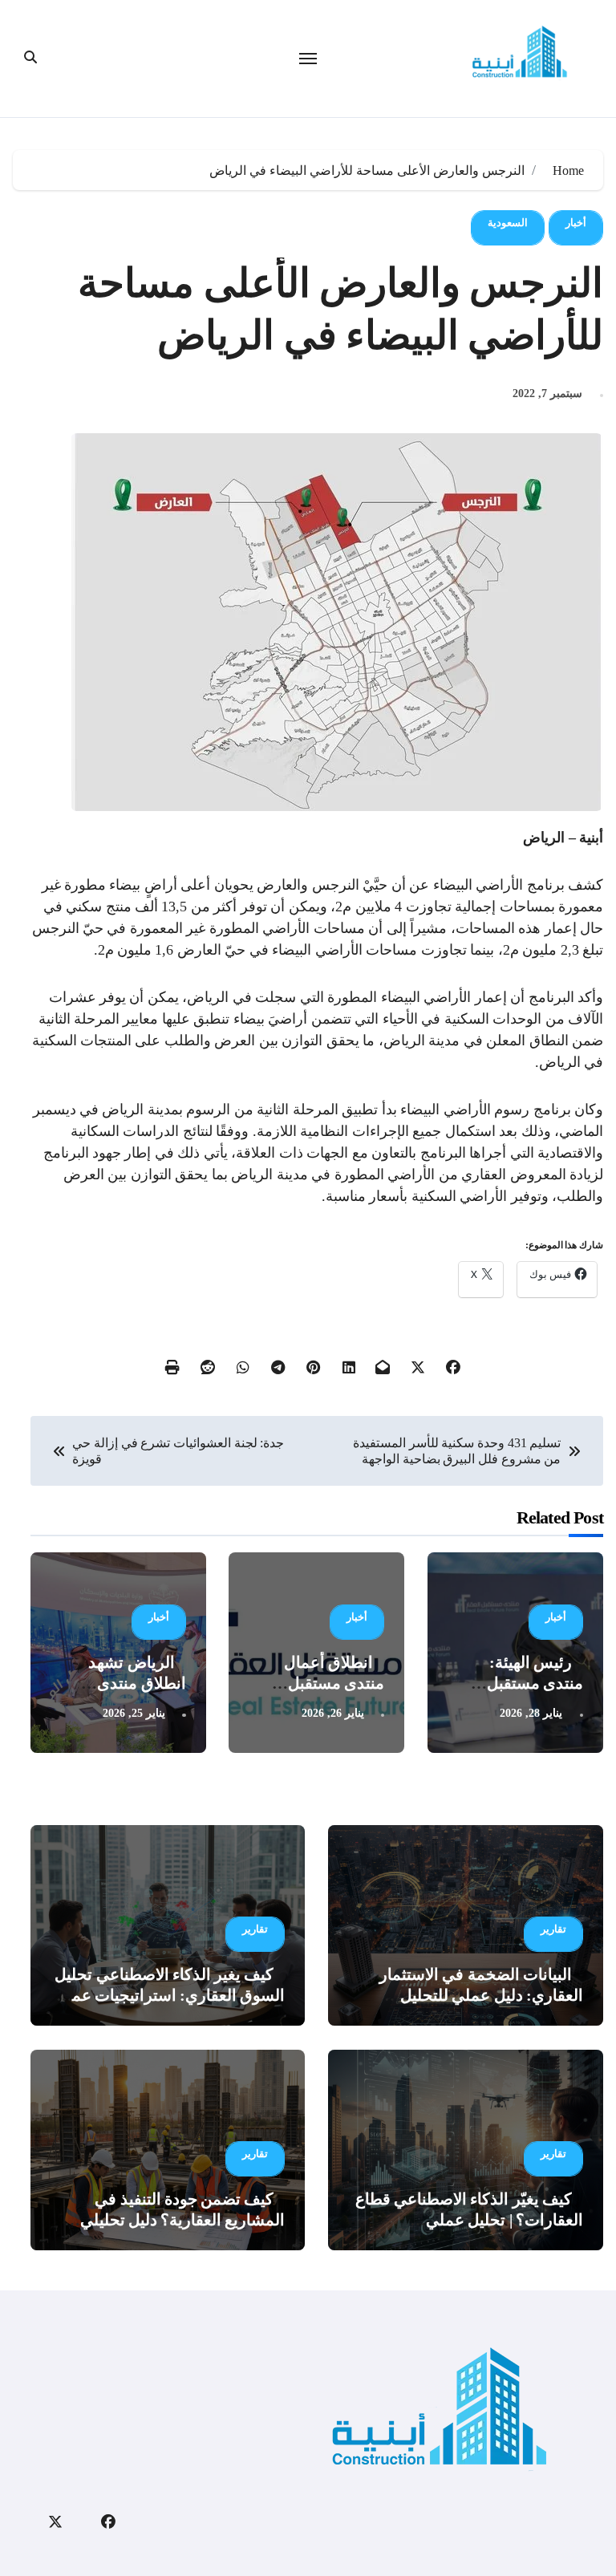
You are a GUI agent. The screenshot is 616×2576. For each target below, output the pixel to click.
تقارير (553, 1929)
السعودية (508, 223)
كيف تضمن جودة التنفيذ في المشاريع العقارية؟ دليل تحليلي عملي (183, 2220)
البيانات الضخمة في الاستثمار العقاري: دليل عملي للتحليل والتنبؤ (481, 1995)
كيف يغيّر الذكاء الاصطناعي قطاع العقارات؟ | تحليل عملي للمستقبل (469, 2220)
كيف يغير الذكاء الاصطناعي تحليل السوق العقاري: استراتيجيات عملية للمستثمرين (169, 1995)
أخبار (576, 223)
